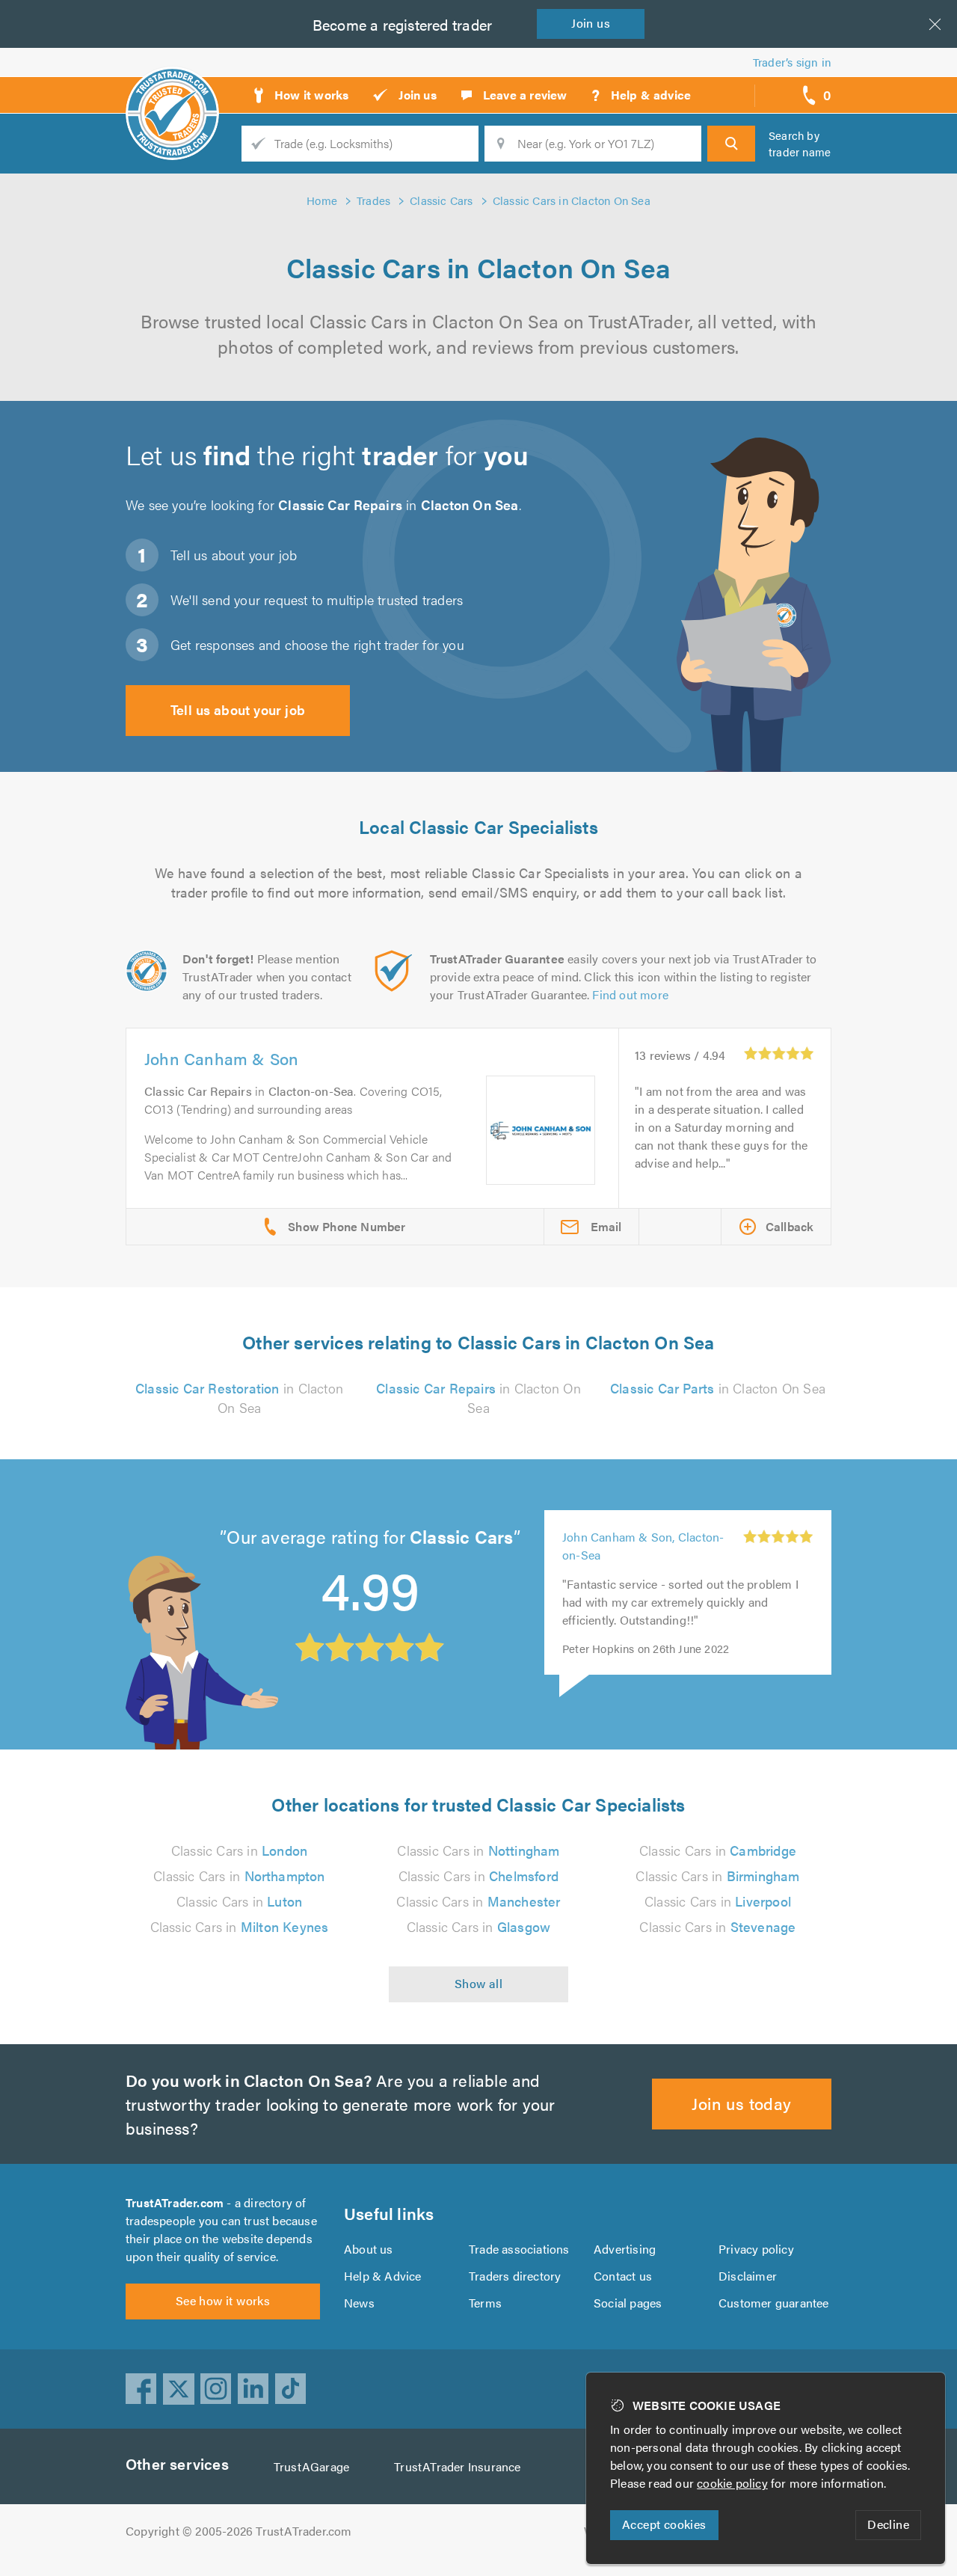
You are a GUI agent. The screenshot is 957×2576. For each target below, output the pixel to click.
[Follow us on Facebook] (141, 2389)
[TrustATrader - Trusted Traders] (172, 90)
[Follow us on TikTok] (291, 2389)
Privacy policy (756, 2249)
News (359, 2303)
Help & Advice (383, 2276)
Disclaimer (748, 2276)
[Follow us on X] (179, 2389)
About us (369, 2249)
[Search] (731, 144)
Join (591, 23)
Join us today (741, 2103)
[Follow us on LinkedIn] (253, 2389)
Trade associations (519, 2249)
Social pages (628, 2303)
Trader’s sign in (792, 62)
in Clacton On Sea (239, 1398)
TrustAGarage (311, 2466)
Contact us (623, 2276)
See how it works (223, 2300)
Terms (485, 2303)
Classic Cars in (239, 1850)
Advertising (625, 2249)
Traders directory (515, 2276)
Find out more (630, 994)
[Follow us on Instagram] (216, 2389)
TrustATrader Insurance (457, 2466)
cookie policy (732, 2483)
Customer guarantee (774, 2303)
